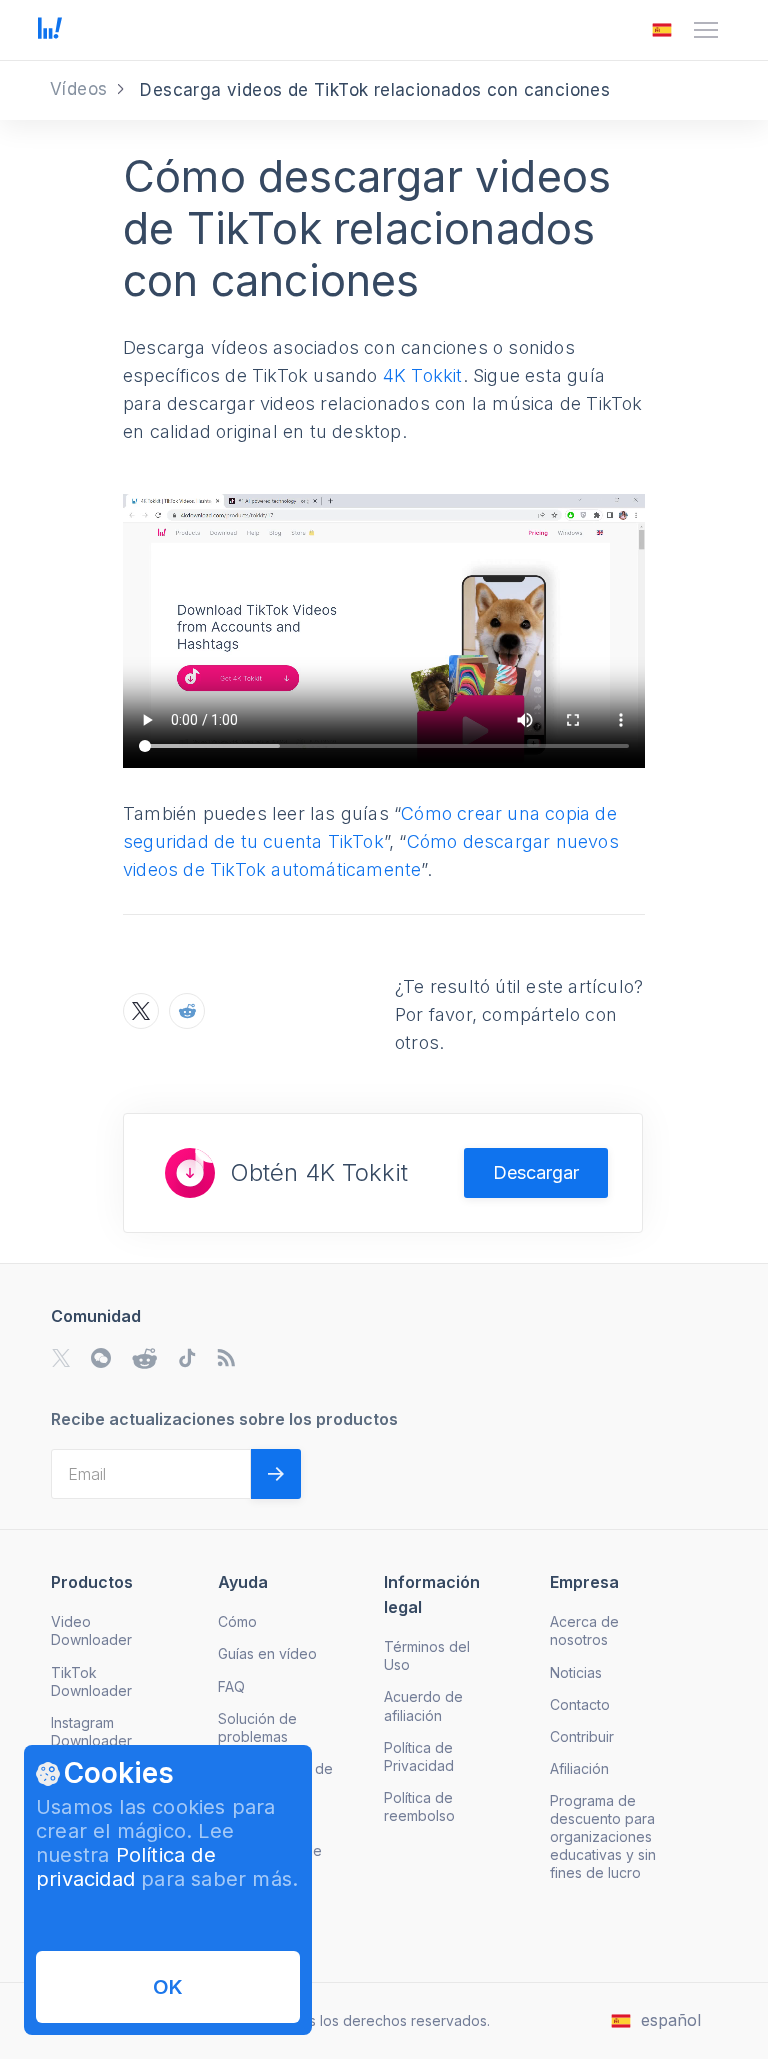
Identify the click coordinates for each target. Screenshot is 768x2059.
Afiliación (579, 1768)
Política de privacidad (126, 1867)
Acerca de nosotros (584, 1630)
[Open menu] (706, 30)
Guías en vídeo (267, 1653)
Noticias (576, 1672)
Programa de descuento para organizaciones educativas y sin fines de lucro (603, 1836)
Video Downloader (91, 1630)
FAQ (231, 1686)
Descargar (536, 1172)
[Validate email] (276, 1474)
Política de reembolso (419, 1806)
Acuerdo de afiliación (423, 1705)
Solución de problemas (257, 1727)
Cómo (237, 1621)
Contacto (580, 1704)
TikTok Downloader (91, 1681)
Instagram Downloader (91, 1731)
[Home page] (50, 33)
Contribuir (582, 1736)
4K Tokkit (423, 375)
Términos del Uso (427, 1655)
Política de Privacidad (419, 1756)
